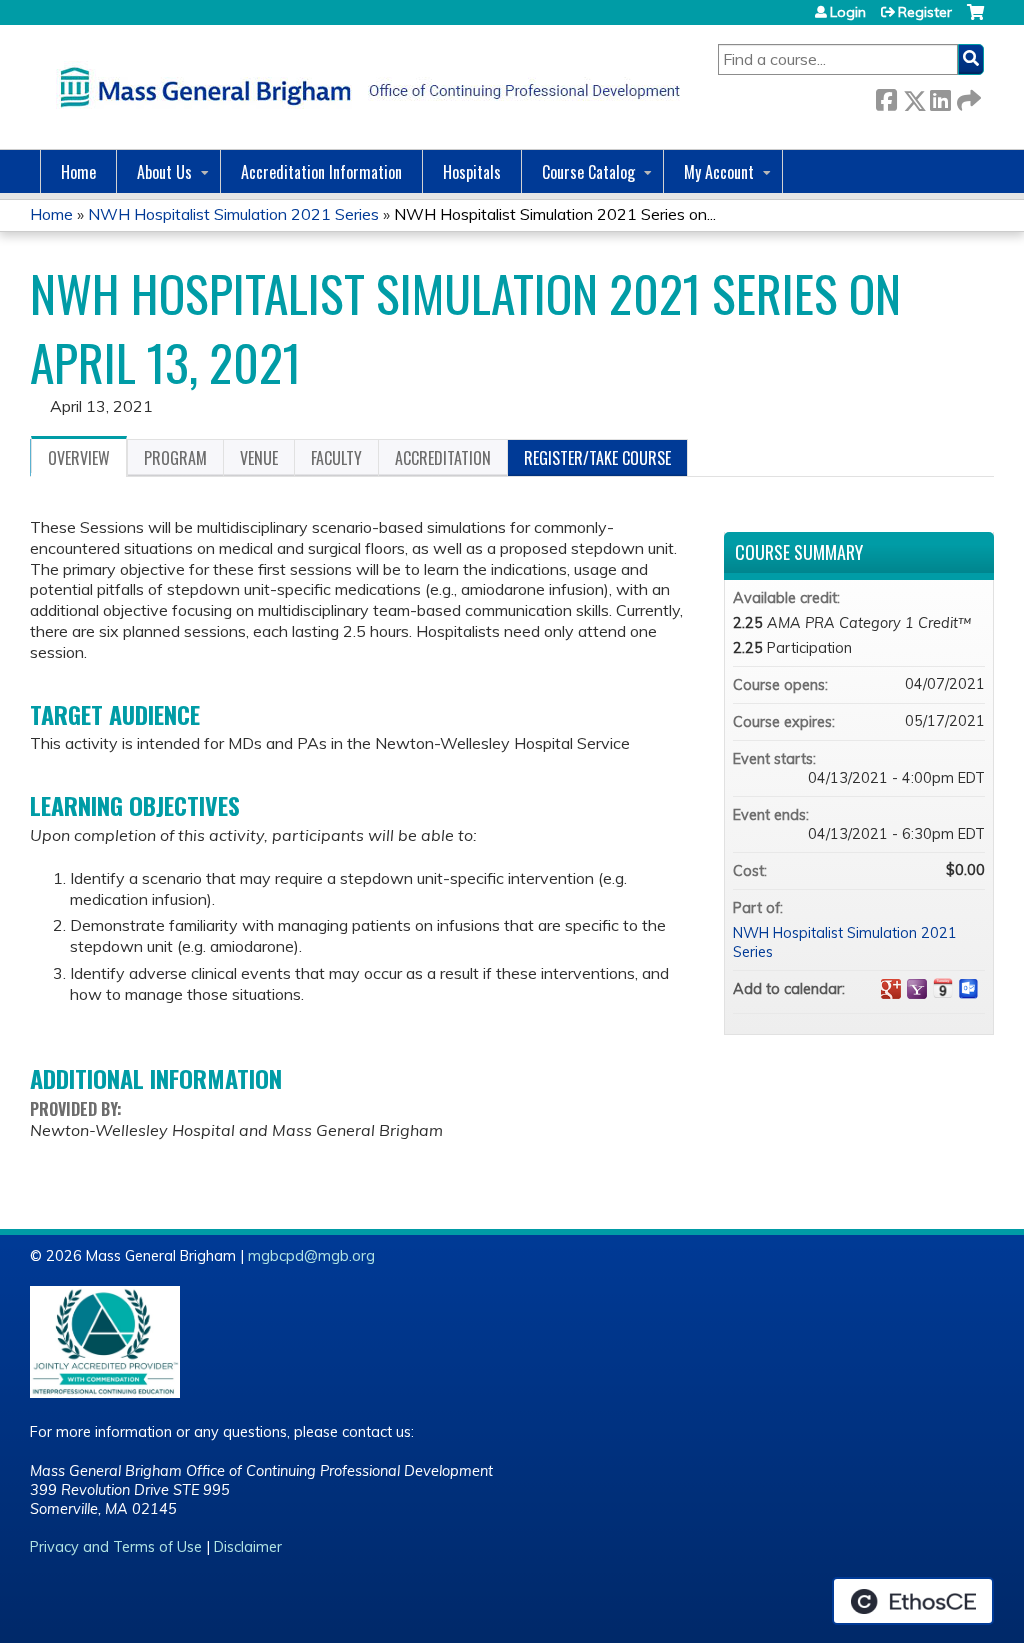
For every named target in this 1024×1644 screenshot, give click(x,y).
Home (78, 172)
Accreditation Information (321, 172)
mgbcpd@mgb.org (311, 1256)
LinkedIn (940, 96)
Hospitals (472, 172)
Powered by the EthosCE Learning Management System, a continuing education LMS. (913, 1601)
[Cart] (975, 19)
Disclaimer (248, 1547)
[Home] (365, 87)
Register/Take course (597, 458)
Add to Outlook (969, 989)
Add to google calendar (891, 989)
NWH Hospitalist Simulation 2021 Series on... (555, 214)
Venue (259, 458)
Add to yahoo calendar (917, 989)
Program (175, 458)
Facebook (886, 96)
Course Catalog (588, 172)
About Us (164, 172)
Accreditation (443, 458)
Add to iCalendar (943, 988)
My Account (719, 172)
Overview (79, 458)
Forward (967, 96)
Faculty (336, 458)
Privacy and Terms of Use (116, 1547)
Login (848, 12)
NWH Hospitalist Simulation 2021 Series (233, 214)
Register (925, 12)
